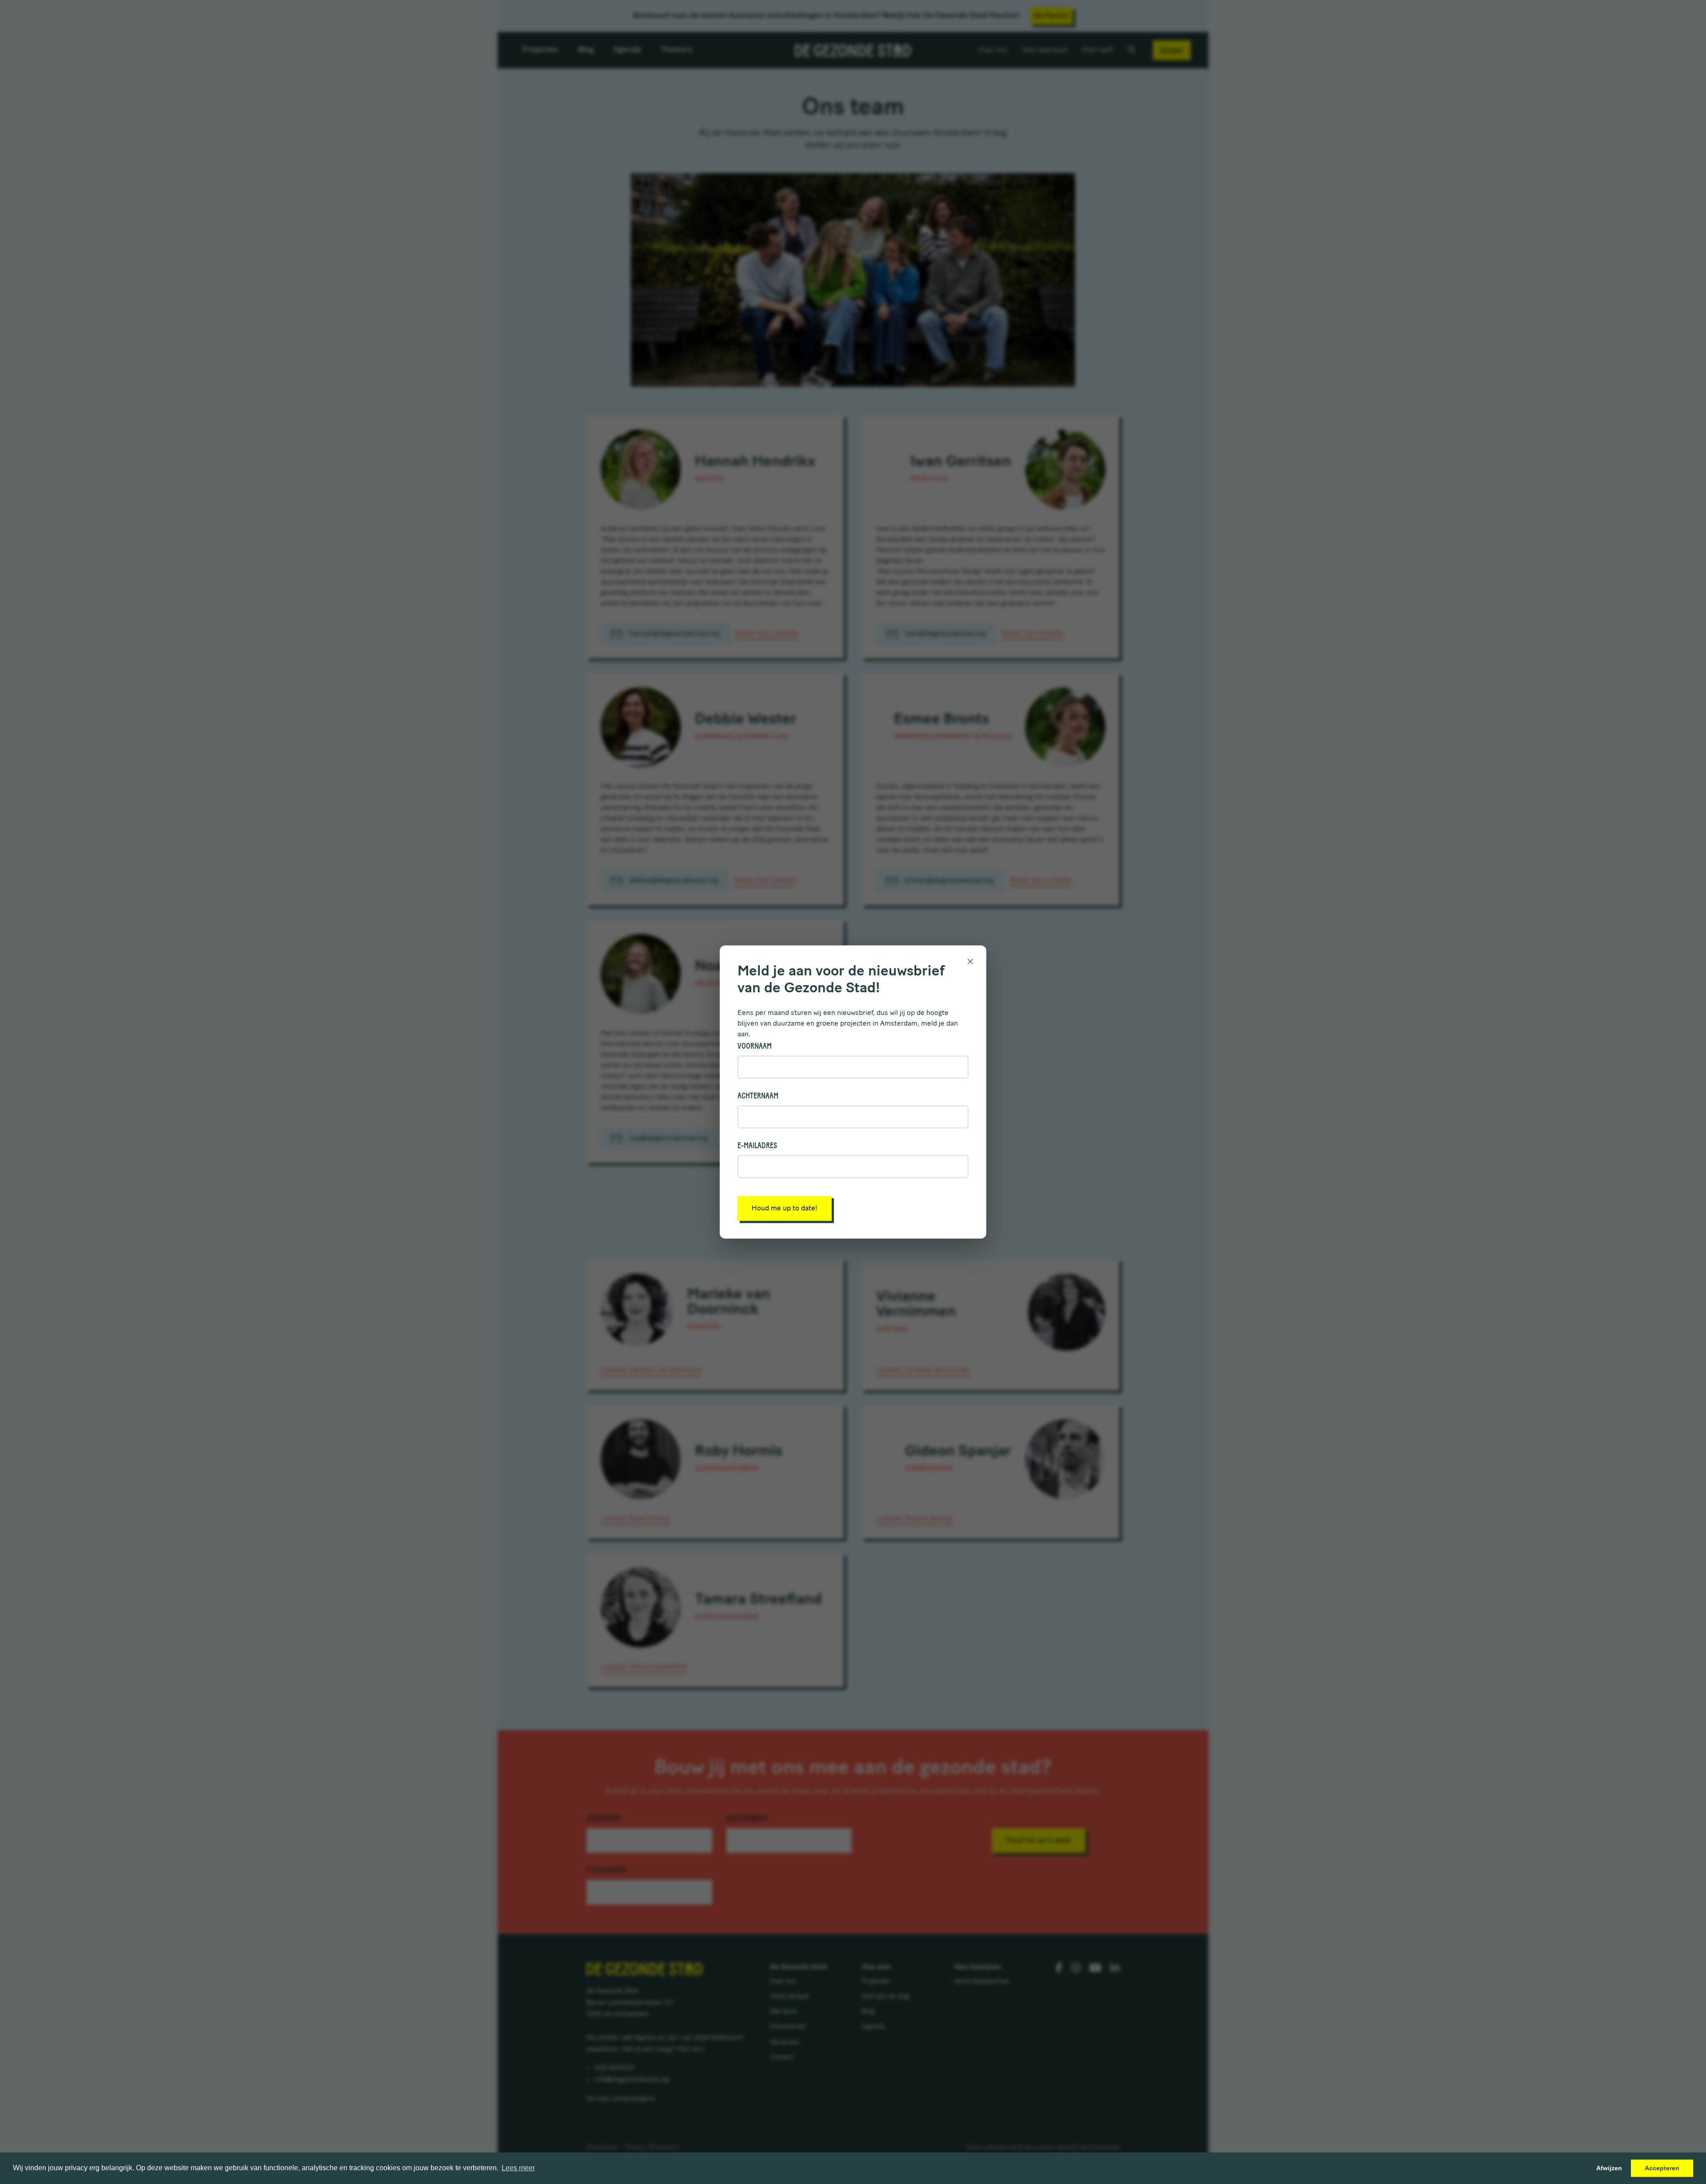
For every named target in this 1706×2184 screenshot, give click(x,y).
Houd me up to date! (785, 1209)
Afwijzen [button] (1609, 2168)
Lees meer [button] (518, 2168)
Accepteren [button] (1662, 2168)
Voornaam (755, 1046)
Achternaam (758, 1096)
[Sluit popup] (970, 961)
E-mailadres (757, 1146)
